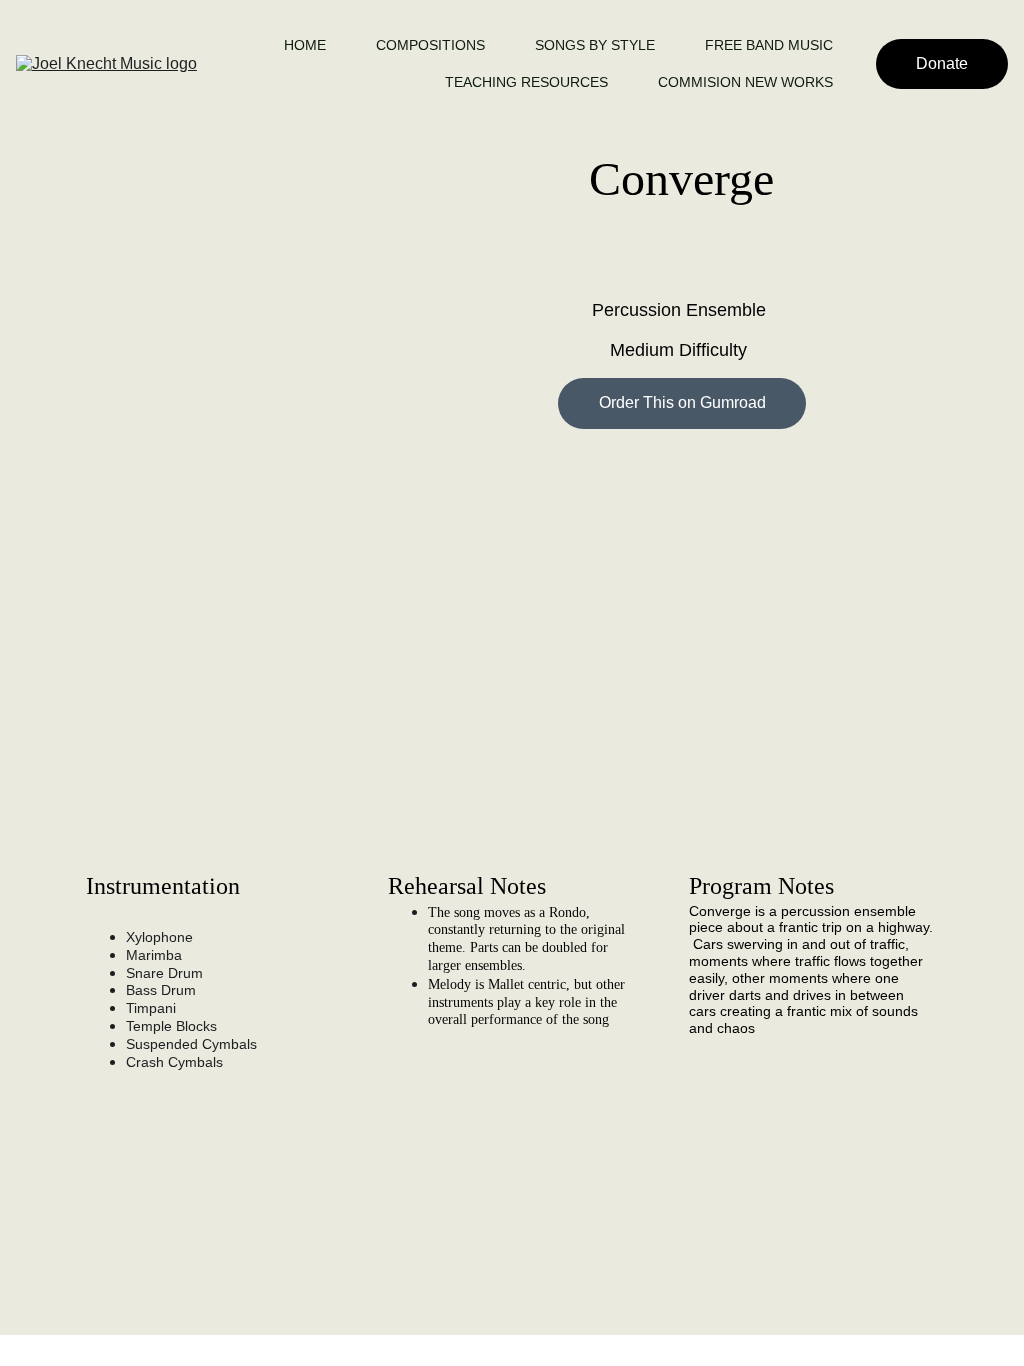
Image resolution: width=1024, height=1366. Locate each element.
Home (305, 45)
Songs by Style (595, 45)
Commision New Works (745, 82)
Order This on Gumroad (682, 402)
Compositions (430, 45)
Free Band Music (769, 45)
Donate (942, 63)
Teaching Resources (526, 82)
